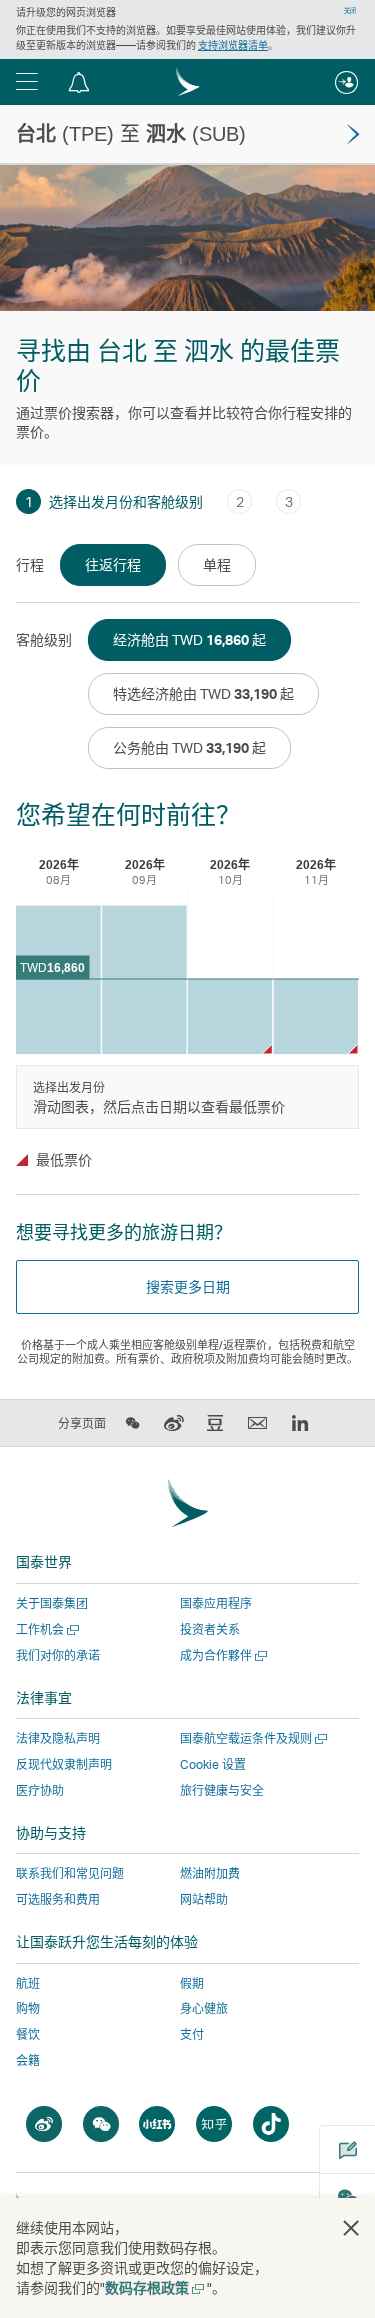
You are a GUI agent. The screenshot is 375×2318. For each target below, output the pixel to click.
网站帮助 (204, 1899)
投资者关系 (210, 1629)
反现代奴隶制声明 (64, 1764)
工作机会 (45, 1629)
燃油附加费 (210, 1873)
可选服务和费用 (58, 1899)
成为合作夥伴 (221, 1655)
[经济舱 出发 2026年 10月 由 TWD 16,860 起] (230, 1016)
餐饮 (28, 2034)
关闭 (350, 11)
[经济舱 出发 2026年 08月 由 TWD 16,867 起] (58, 979)
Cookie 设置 (213, 1765)
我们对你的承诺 (58, 1655)
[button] (27, 82)
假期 (192, 1983)
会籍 (28, 2060)
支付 (192, 2034)
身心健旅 (204, 2008)
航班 (28, 1983)
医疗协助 (40, 1790)
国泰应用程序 (216, 1603)
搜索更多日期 (188, 1286)
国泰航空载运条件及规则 (251, 1738)
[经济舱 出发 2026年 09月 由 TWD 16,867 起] (144, 979)
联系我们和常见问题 (70, 1873)
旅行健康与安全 (222, 1790)
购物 (28, 2008)
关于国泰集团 (52, 1603)
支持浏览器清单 (233, 45)
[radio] (113, 565)
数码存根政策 (153, 2287)
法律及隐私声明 (58, 1738)
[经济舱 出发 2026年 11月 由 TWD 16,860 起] (315, 1016)
